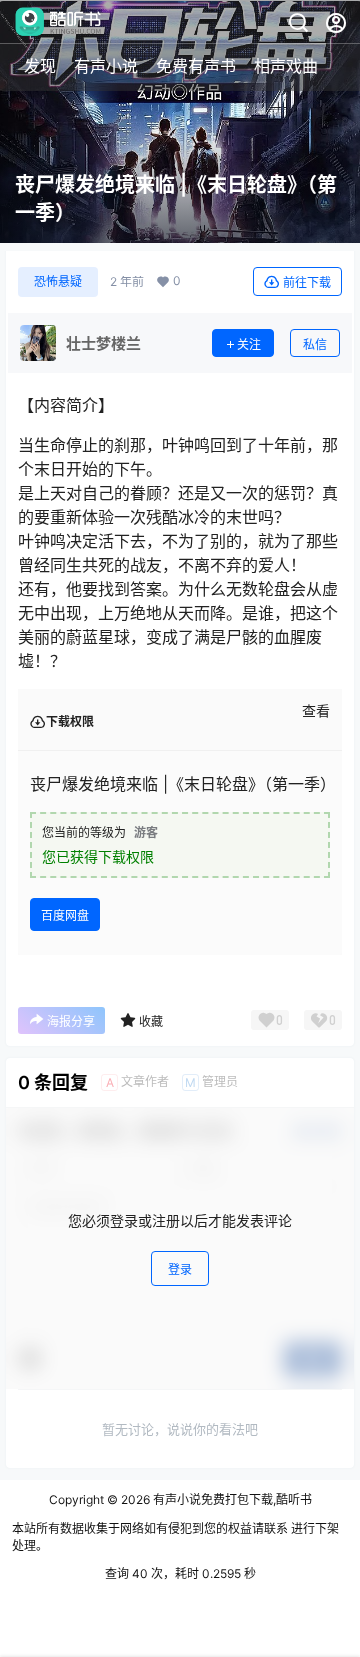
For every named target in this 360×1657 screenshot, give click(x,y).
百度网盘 (65, 915)
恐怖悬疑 (58, 281)
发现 (40, 66)
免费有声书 (196, 66)
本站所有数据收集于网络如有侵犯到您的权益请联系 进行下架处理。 (175, 1537)
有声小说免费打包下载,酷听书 (231, 1499)
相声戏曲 (286, 66)
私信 (315, 344)
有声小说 (106, 66)
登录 (180, 1269)
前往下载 (307, 282)
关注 (249, 344)
